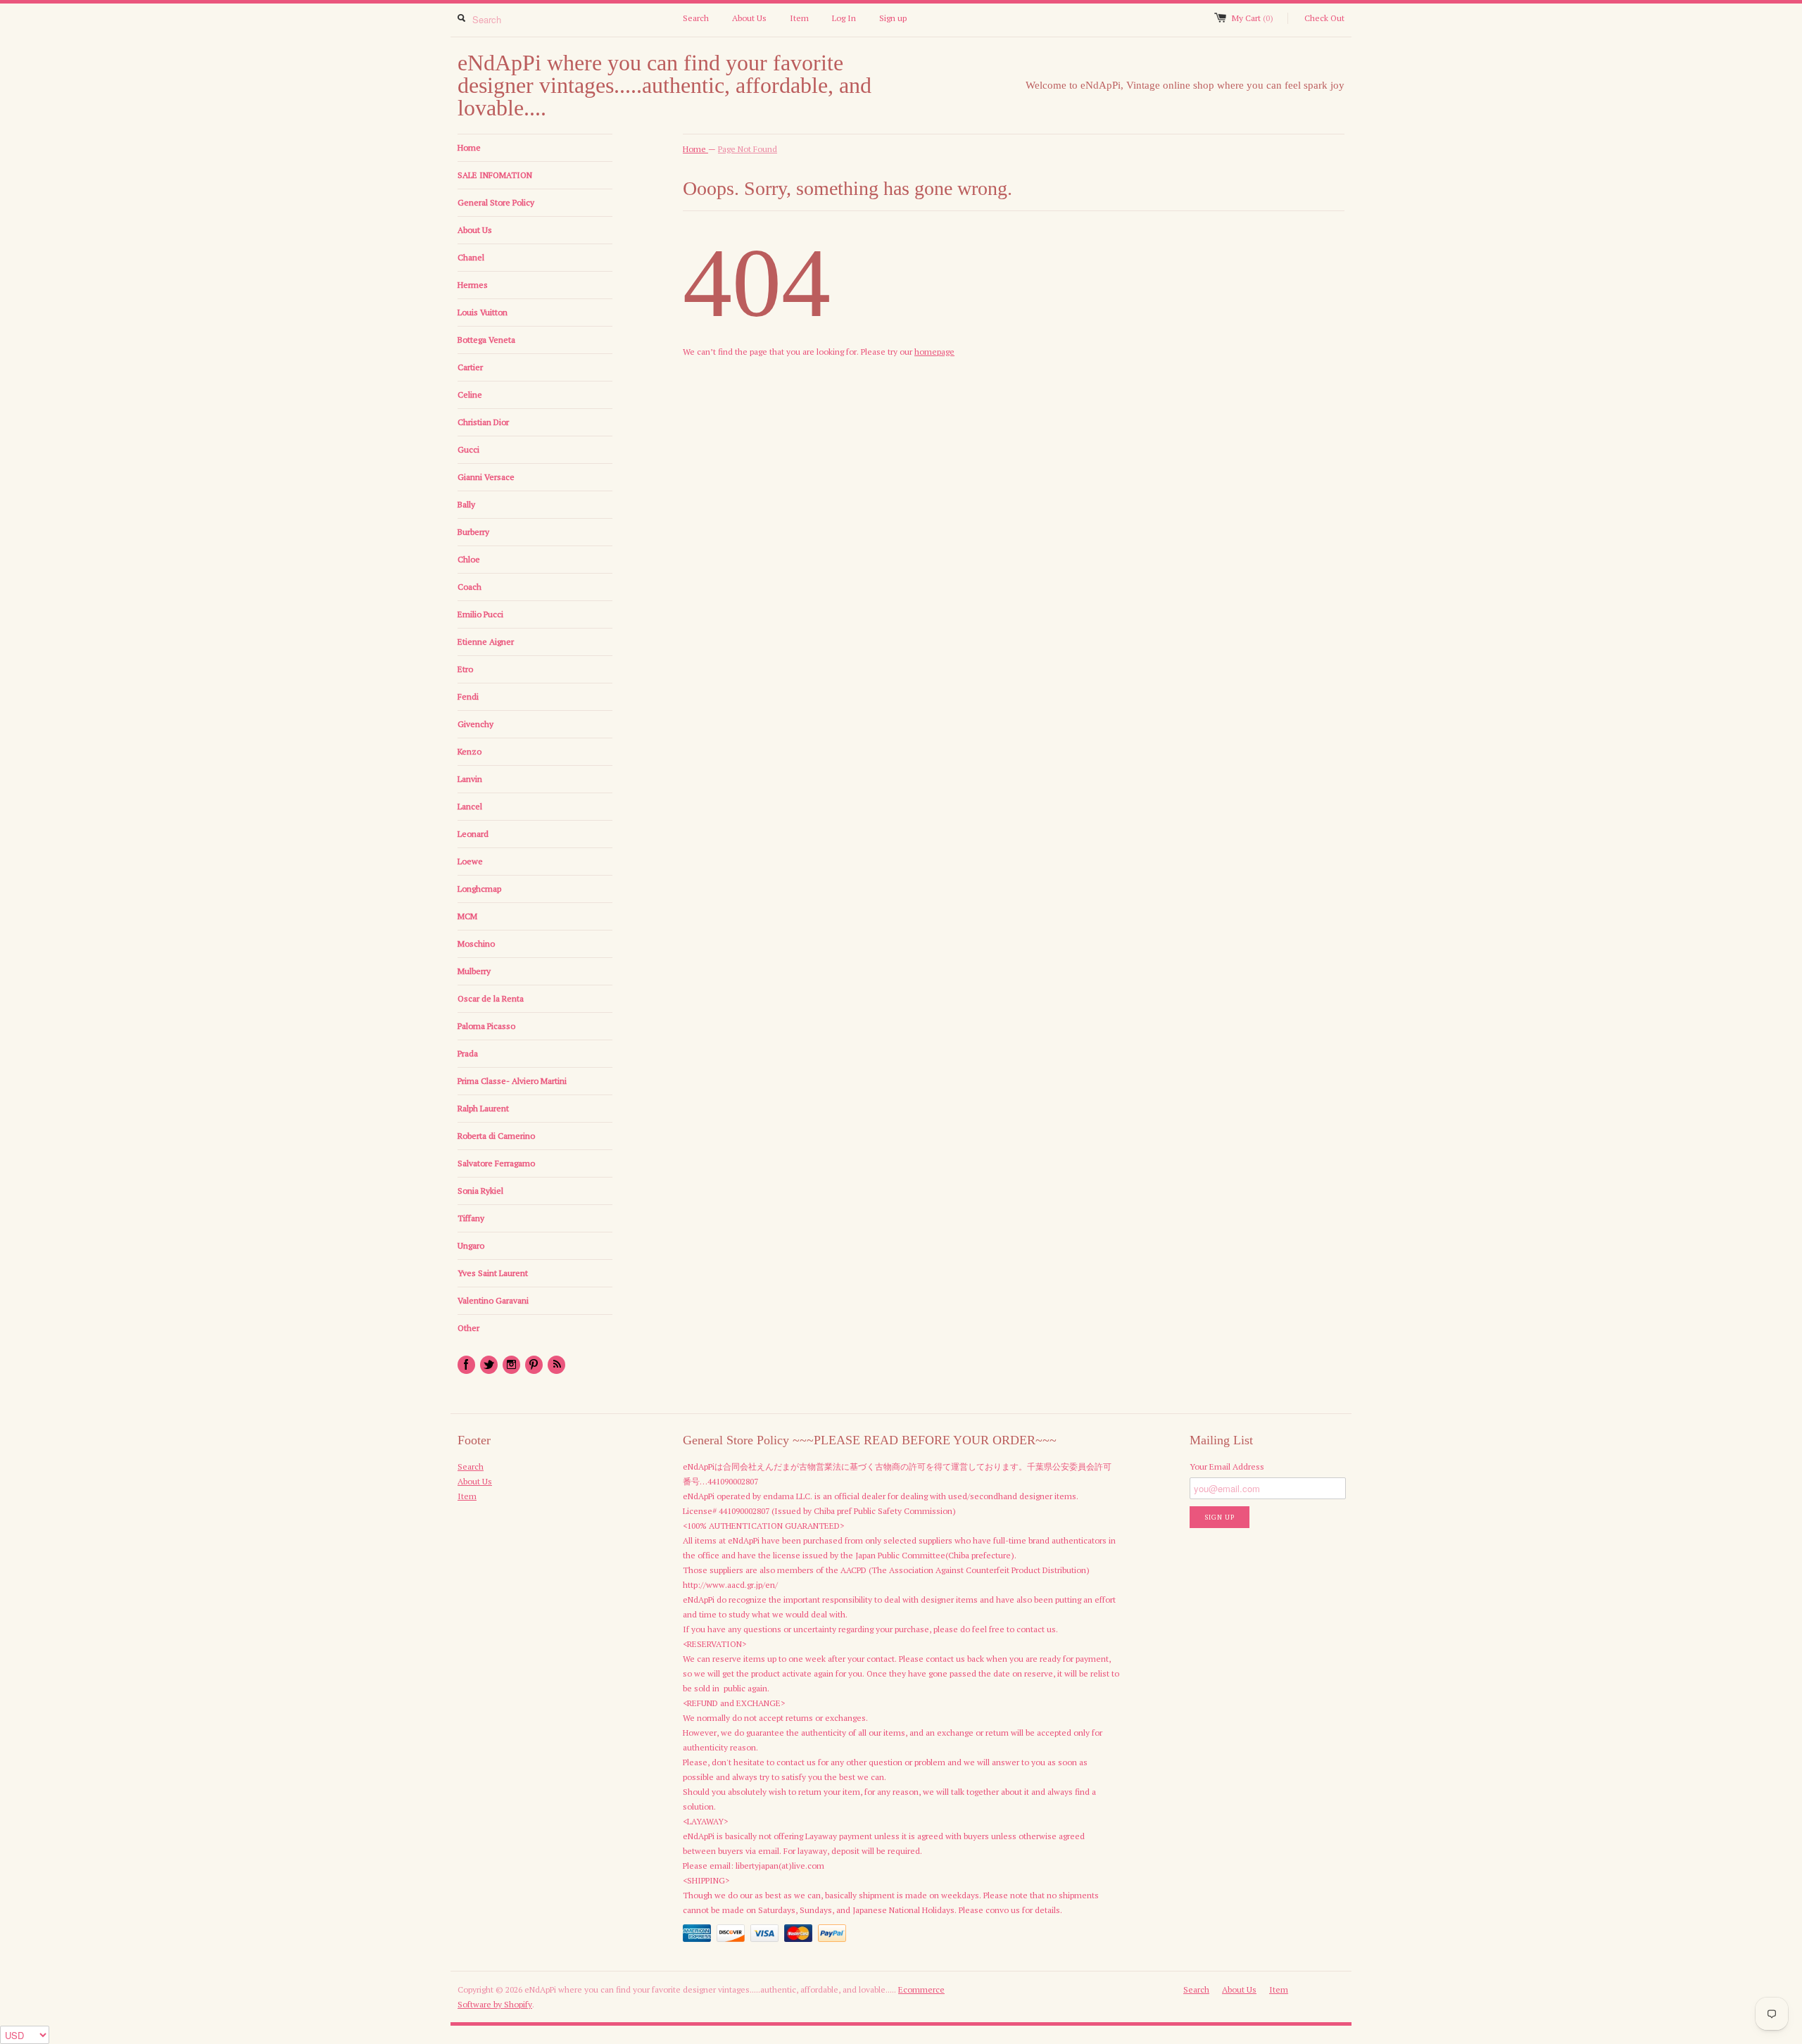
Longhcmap (479, 889)
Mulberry (474, 971)
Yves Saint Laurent (493, 1273)
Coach (470, 587)
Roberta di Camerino (496, 1136)
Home (469, 147)
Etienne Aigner (486, 642)
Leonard (473, 834)
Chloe (469, 559)
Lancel (470, 806)
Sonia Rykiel (480, 1191)
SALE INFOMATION (495, 175)
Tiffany (471, 1218)
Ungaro (471, 1245)
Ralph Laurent (483, 1108)
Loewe (470, 861)
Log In (844, 18)
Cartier (470, 367)
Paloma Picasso (486, 1026)
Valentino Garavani (493, 1300)
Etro (465, 669)
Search (696, 18)
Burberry (473, 532)
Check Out (1324, 18)
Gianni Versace (486, 477)
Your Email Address (1227, 1466)
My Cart (1253, 18)
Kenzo (470, 751)
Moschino (476, 944)
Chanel (471, 257)
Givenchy (475, 724)
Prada (468, 1053)
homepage (934, 352)
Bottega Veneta (486, 340)
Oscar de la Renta (491, 998)
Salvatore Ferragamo (496, 1163)
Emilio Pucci (480, 614)
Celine (470, 395)
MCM (467, 916)
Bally (466, 504)
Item (799, 18)
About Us (749, 18)
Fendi (468, 696)
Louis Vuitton (483, 312)
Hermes (473, 285)
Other (468, 1328)
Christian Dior (483, 422)
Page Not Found (748, 149)
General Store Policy (496, 202)
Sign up (893, 18)
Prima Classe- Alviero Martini (512, 1081)
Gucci (468, 449)
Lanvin (470, 779)
